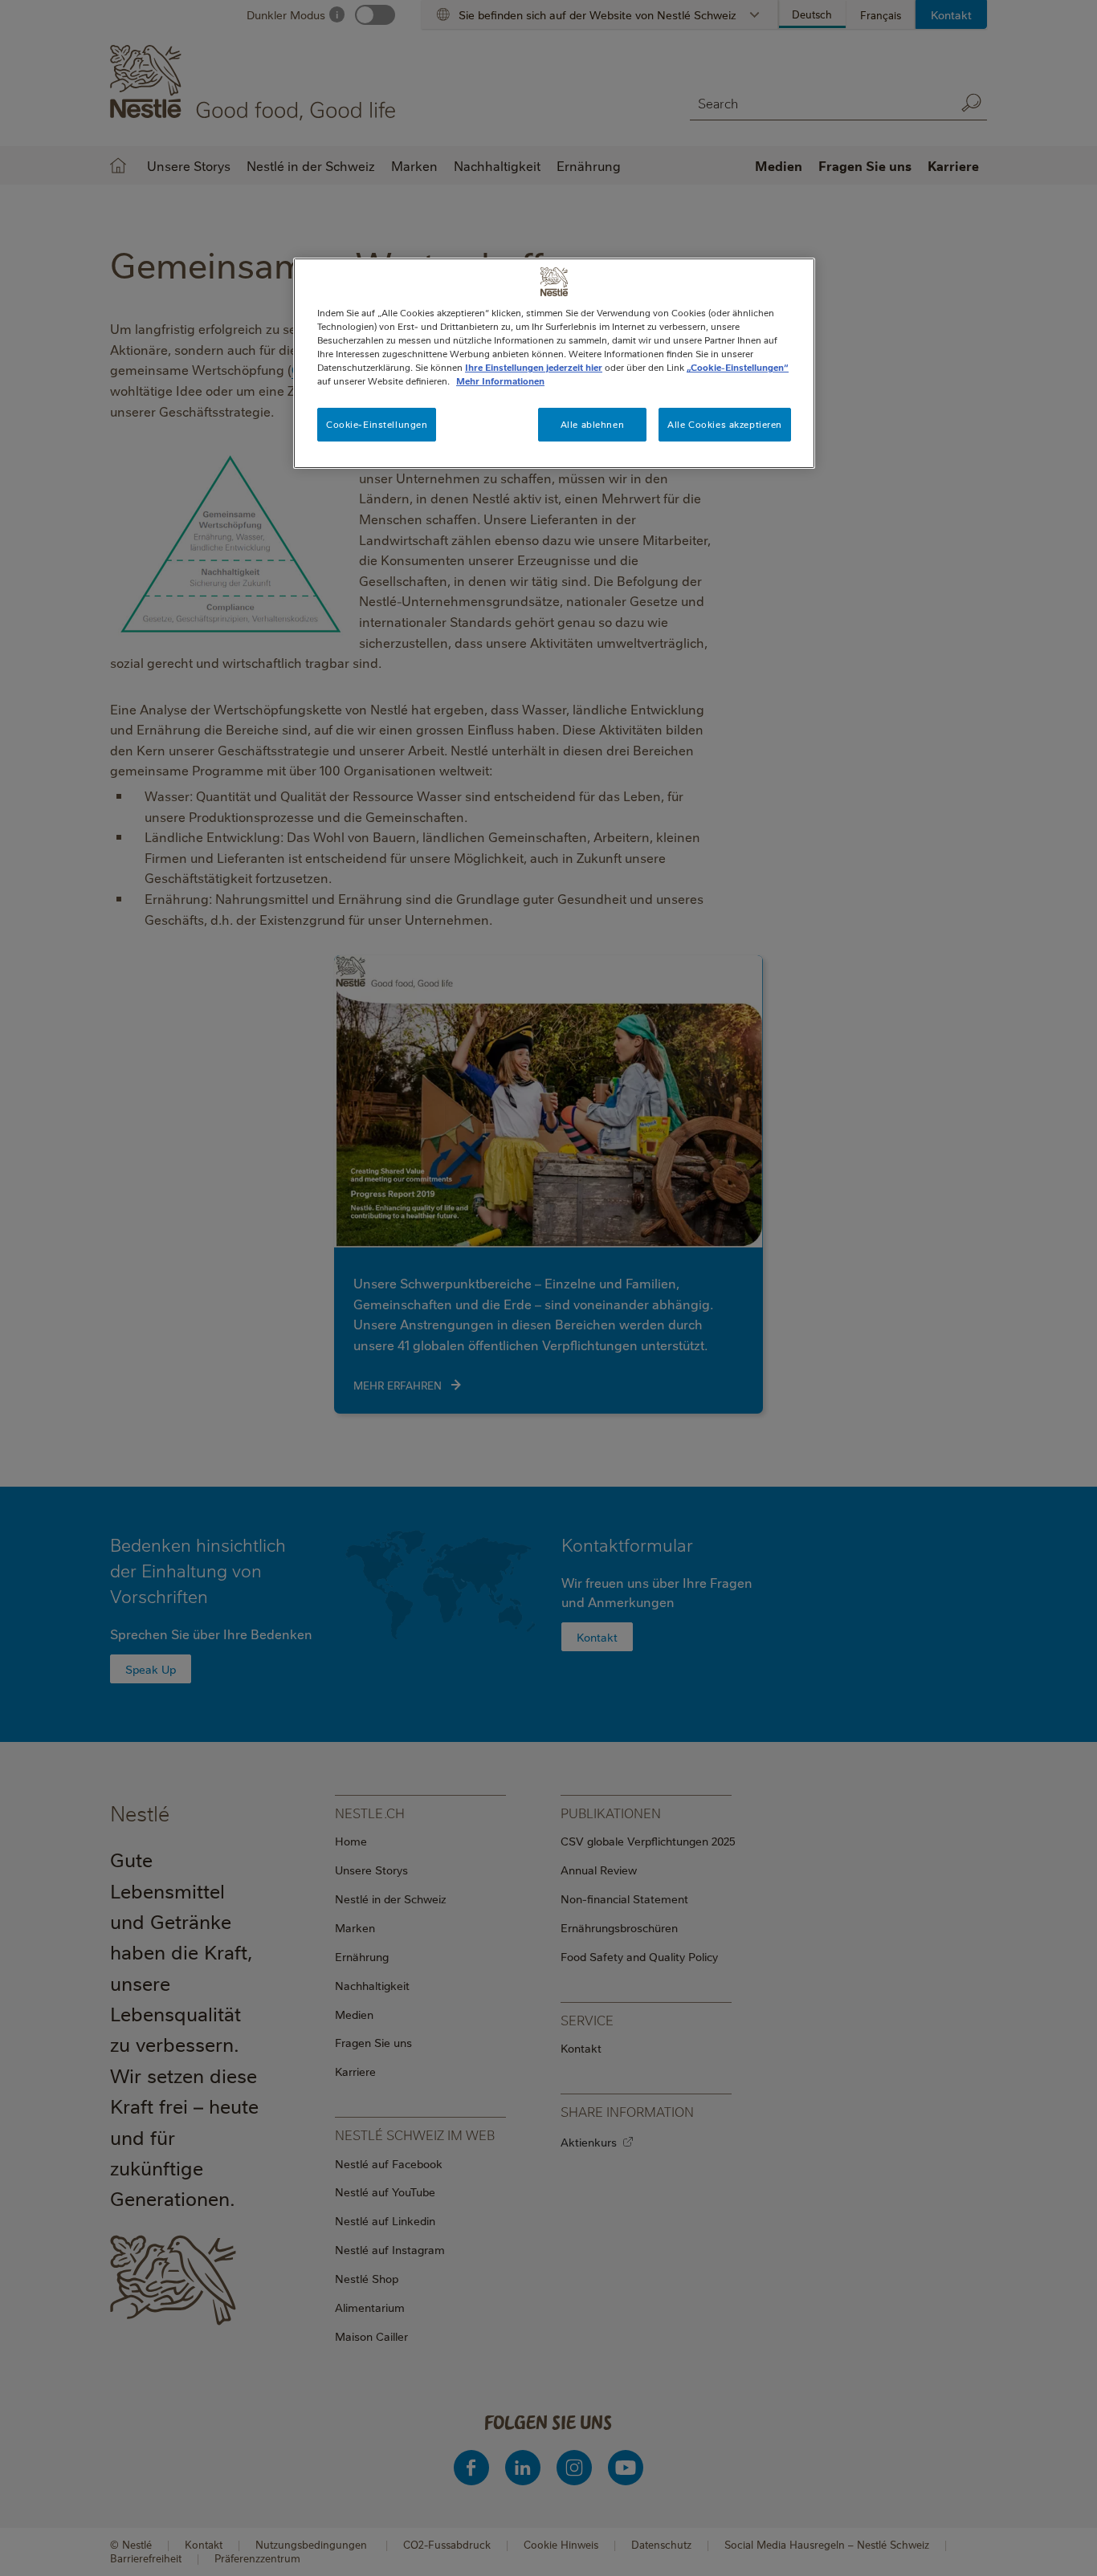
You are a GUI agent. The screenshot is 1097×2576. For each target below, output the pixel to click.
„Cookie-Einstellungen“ (738, 367)
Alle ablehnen (592, 424)
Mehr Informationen (500, 381)
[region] (554, 363)
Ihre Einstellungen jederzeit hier (534, 367)
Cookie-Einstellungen (377, 424)
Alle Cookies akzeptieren (725, 424)
